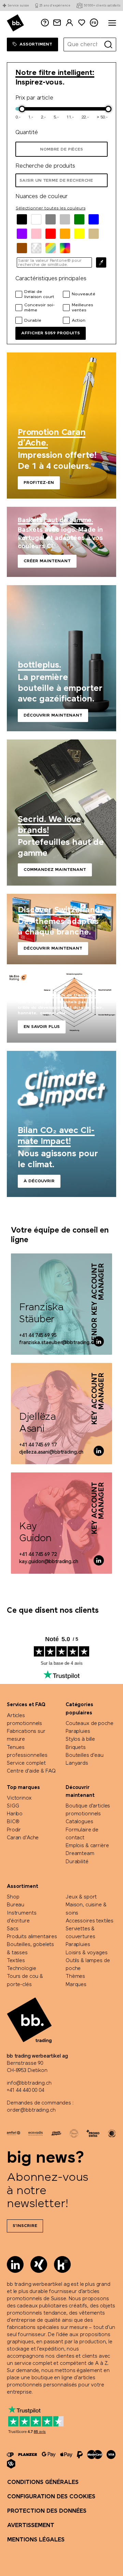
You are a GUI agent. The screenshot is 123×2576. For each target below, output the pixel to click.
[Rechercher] (108, 44)
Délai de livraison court (39, 294)
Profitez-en (61, 426)
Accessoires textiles (90, 1921)
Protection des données (47, 2511)
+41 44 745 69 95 (38, 1336)
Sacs (12, 1929)
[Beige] (94, 234)
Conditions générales (43, 2482)
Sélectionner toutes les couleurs (51, 208)
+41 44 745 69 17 (38, 1445)
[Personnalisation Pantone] (65, 248)
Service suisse (18, 6)
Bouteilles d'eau (85, 1755)
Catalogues (79, 1822)
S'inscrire (25, 2226)
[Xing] (39, 2264)
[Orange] (65, 234)
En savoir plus (61, 1008)
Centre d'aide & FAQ (31, 1771)
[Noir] (22, 219)
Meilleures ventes (82, 308)
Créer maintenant (61, 542)
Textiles (16, 1961)
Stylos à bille (80, 1739)
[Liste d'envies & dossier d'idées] (82, 23)
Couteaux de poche (90, 1724)
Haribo (15, 1814)
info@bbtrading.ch (29, 2083)
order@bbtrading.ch (31, 2110)
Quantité (27, 133)
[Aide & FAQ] (45, 23)
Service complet (26, 1763)
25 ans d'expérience (55, 6)
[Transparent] (36, 248)
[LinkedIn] (15, 2264)
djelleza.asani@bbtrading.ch (51, 1452)
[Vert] (79, 219)
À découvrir (61, 1124)
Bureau (16, 1905)
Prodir (14, 1830)
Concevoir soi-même (39, 308)
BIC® (13, 1822)
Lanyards (77, 1763)
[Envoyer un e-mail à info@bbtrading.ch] (57, 23)
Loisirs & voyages (87, 1953)
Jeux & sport (81, 1897)
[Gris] (51, 219)
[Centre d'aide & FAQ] (10, 2455)
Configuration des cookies (51, 2497)
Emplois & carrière (87, 1846)
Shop (13, 1897)
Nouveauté (84, 294)
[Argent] (65, 219)
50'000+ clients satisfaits (102, 6)
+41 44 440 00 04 (25, 2090)
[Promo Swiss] (93, 2133)
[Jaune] (79, 234)
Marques (76, 1985)
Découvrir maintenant (61, 658)
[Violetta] (22, 234)
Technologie (21, 1969)
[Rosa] (36, 234)
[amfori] (13, 2133)
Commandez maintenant (61, 813)
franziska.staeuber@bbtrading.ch (58, 1343)
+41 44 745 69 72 (38, 1555)
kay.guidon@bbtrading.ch (49, 1562)
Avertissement (31, 2526)
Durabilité (77, 1862)
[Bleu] (94, 219)
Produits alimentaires (32, 1937)
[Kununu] (62, 2264)
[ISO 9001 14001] (74, 2133)
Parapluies (78, 1731)
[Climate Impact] (56, 2133)
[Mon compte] (69, 23)
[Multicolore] (51, 248)
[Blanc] (36, 219)
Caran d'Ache (23, 1838)
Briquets (76, 1748)
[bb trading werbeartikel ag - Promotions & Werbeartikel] (15, 23)
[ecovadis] (36, 2133)
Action (79, 321)
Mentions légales (36, 2540)
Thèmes (75, 1976)
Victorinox (19, 1798)
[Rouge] (51, 234)
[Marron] (22, 248)
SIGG (13, 1806)
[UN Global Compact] (112, 2133)
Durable (33, 321)
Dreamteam (80, 1854)
